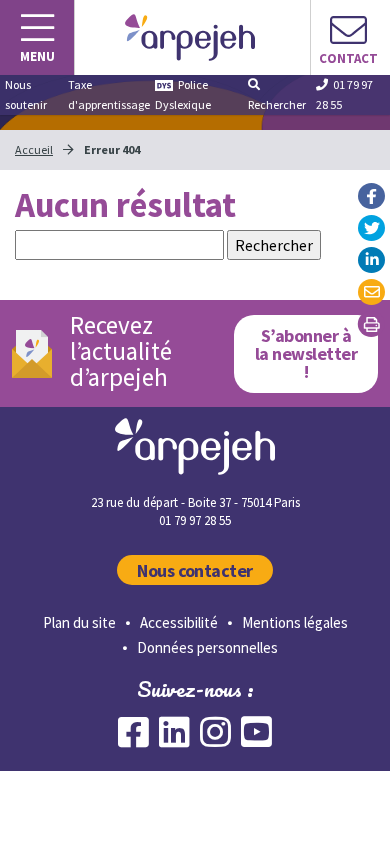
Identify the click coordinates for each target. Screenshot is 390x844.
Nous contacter (195, 570)
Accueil (34, 149)
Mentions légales (295, 622)
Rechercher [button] (277, 104)
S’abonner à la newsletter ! (306, 353)
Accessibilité (179, 622)
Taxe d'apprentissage (109, 94)
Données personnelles (207, 647)
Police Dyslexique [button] (183, 94)
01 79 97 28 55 (344, 94)
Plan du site (79, 622)
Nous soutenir (26, 94)
